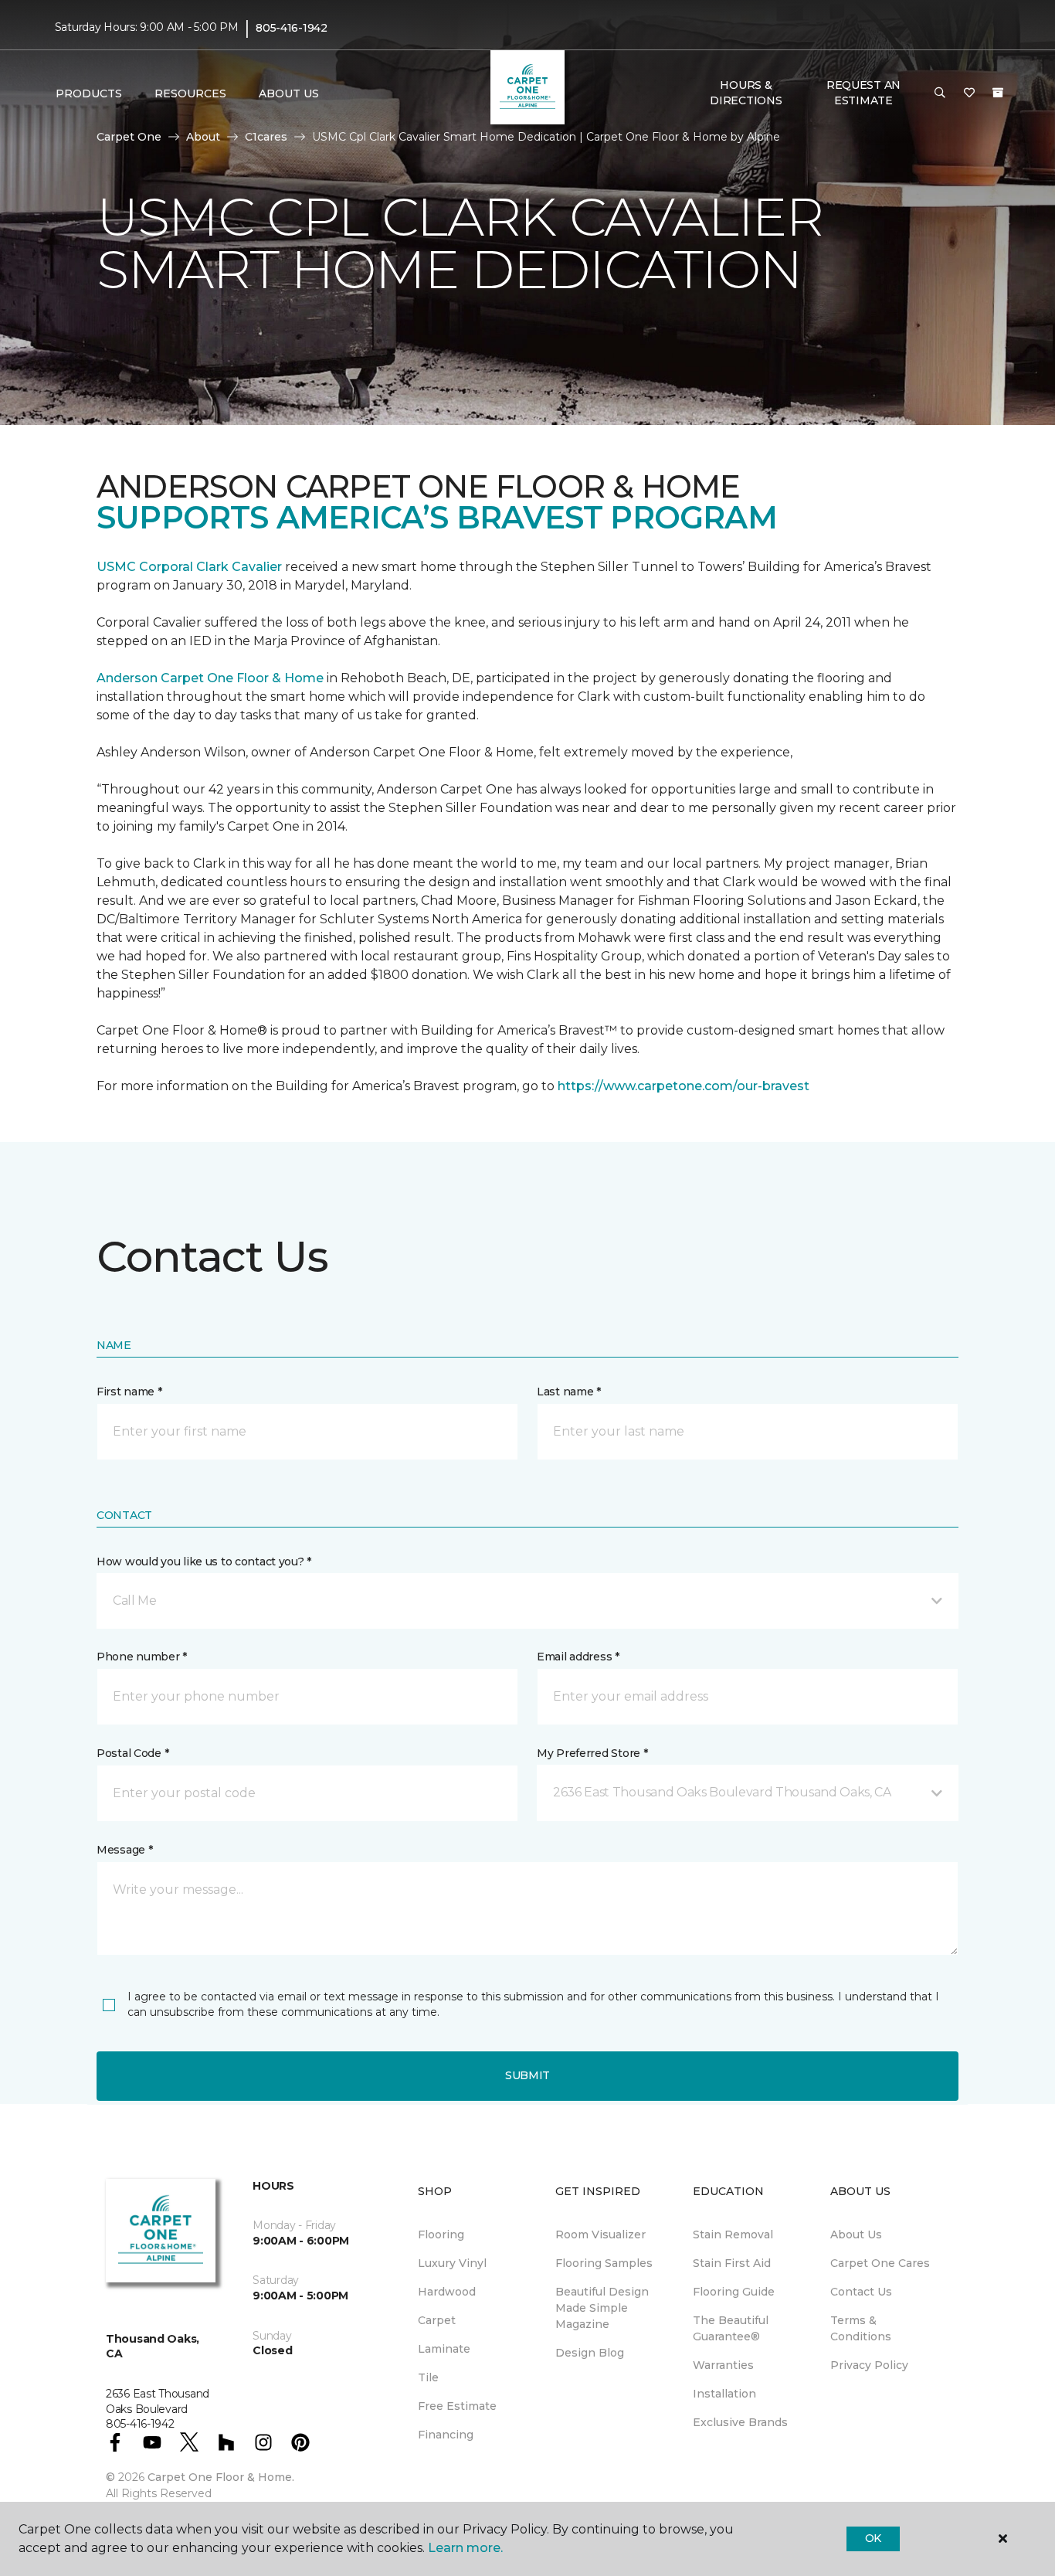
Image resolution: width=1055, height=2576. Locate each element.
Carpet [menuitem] (437, 2320)
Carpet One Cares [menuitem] (880, 2263)
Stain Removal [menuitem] (733, 2234)
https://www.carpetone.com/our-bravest (684, 1086)
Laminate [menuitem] (444, 2349)
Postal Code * (132, 1753)
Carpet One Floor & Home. (221, 2477)
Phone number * (142, 1657)
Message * (124, 1850)
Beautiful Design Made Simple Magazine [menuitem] (602, 2308)
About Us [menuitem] (856, 2234)
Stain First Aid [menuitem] (732, 2263)
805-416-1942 (292, 28)
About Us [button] (289, 93)
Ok (873, 2538)
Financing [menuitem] (446, 2435)
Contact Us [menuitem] (861, 2292)
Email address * (578, 1657)
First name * (129, 1392)
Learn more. (465, 2548)
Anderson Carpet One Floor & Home (210, 678)
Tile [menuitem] (428, 2377)
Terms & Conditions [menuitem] (861, 2328)
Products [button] (89, 93)
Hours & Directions (746, 93)
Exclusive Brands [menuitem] (740, 2422)
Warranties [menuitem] (723, 2365)
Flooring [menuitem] (441, 2234)
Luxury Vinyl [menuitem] (452, 2263)
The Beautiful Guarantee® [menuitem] (731, 2328)
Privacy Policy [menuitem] (869, 2365)
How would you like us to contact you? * (204, 1562)
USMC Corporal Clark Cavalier (189, 567)
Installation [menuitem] (724, 2394)
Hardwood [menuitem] (447, 2292)
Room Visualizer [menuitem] (600, 2234)
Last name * (569, 1392)
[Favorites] (969, 93)
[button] (940, 93)
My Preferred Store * (592, 1753)
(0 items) (998, 93)
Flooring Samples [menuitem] (604, 2263)
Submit (527, 2075)
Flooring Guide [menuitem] (734, 2292)
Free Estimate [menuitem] (457, 2406)
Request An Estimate (863, 93)
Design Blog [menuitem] (590, 2353)
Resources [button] (190, 93)
